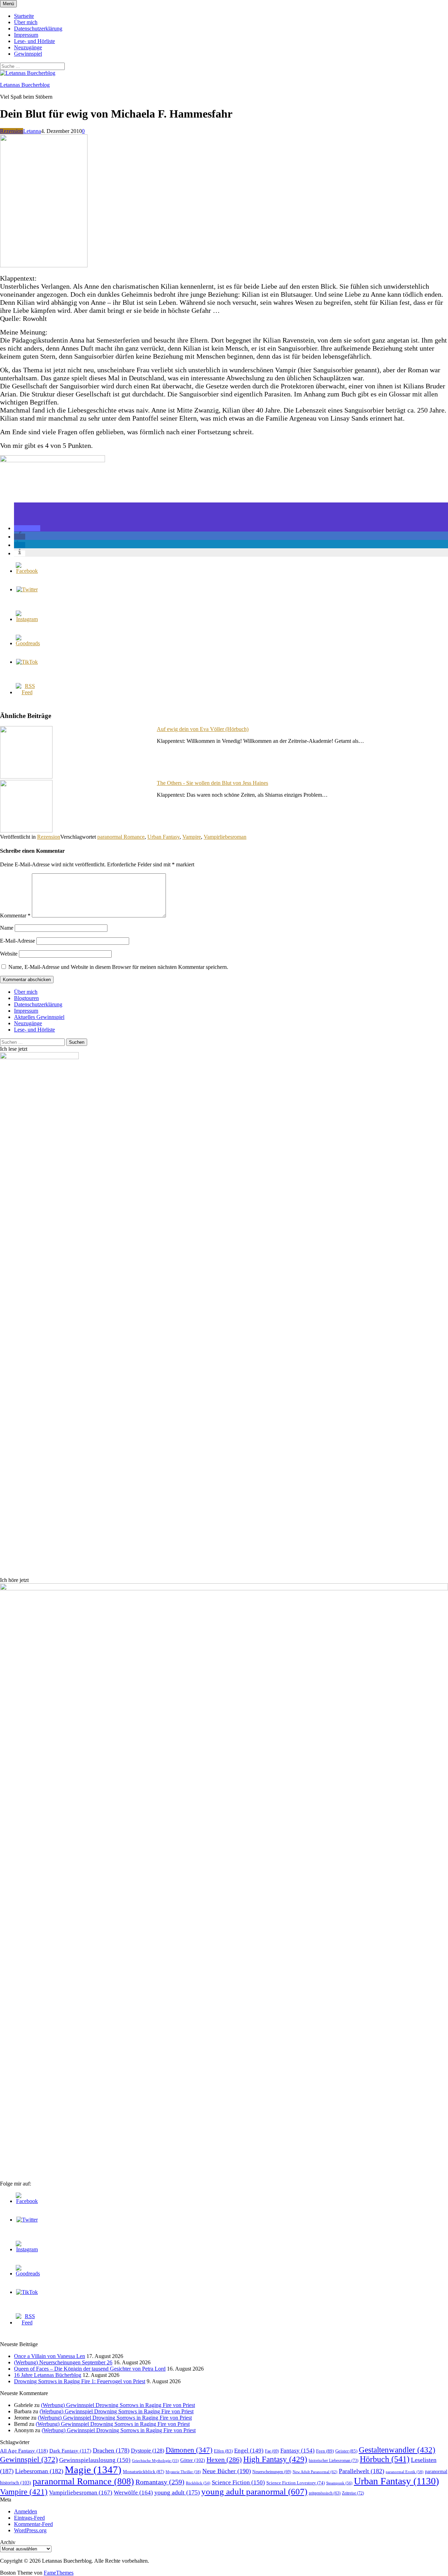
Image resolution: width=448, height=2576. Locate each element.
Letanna (32, 131)
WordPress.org (30, 2530)
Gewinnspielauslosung (95, 2460)
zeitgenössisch (325, 2493)
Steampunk (339, 2483)
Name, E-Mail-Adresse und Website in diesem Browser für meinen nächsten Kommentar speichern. (118, 967)
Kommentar (15, 916)
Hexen (224, 2459)
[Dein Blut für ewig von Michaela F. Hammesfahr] (44, 265)
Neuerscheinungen (272, 2472)
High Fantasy (275, 2459)
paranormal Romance (121, 837)
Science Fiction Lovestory (296, 2483)
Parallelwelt (362, 2471)
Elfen (223, 2451)
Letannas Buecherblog (25, 85)
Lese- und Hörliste (34, 41)
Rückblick (198, 2483)
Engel (249, 2451)
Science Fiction (238, 2482)
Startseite (24, 16)
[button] (27, 528)
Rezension (12, 131)
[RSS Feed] (27, 692)
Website (9, 954)
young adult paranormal (254, 2491)
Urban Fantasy (163, 837)
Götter (193, 2460)
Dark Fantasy (70, 2451)
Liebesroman (39, 2471)
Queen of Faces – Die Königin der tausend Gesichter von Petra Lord (90, 2369)
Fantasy (297, 2451)
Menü (8, 4)
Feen (325, 2451)
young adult (177, 2492)
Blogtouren (26, 998)
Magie (93, 2470)
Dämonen (189, 2450)
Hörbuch (385, 2459)
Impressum (26, 35)
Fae (272, 2451)
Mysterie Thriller (183, 2472)
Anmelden (26, 2511)
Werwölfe (133, 2493)
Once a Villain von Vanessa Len (50, 2356)
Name (7, 928)
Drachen (111, 2450)
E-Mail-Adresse (17, 941)
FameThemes (59, 2573)
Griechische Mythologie (155, 2461)
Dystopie (148, 2451)
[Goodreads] (28, 643)
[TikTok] (27, 662)
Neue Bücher (227, 2471)
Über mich (26, 22)
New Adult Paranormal (315, 2472)
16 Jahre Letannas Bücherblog (48, 2375)
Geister (346, 2451)
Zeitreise (353, 2493)
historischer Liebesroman (334, 2461)
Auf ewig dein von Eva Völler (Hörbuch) (203, 729)
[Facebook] (27, 571)
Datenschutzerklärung (38, 29)
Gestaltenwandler (397, 2450)
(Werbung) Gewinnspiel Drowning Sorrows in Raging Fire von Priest (118, 2405)
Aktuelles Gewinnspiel (39, 1017)
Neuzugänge (28, 47)
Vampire (192, 837)
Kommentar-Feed (33, 2524)
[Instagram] (27, 619)
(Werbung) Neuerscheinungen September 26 (63, 2362)
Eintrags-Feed (29, 2518)
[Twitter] (27, 589)
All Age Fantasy (24, 2451)
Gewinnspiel (28, 54)
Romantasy (160, 2482)
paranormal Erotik (405, 2472)
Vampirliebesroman (225, 837)
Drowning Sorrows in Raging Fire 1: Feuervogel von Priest (80, 2381)
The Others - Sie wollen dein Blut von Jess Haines (212, 783)
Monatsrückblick (143, 2472)
